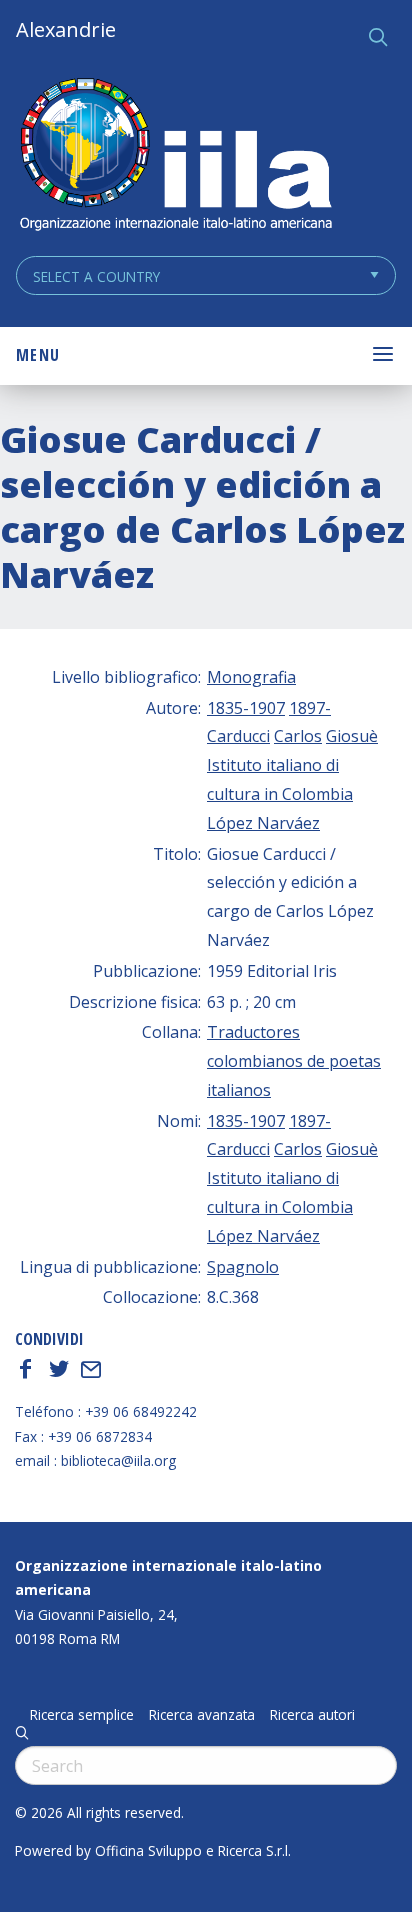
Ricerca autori (312, 1715)
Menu (38, 355)
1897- (310, 708)
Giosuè (352, 736)
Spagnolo (243, 1267)
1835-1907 (246, 708)
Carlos (298, 736)
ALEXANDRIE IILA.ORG (175, 156)
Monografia (251, 677)
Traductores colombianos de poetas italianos (294, 1061)
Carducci (238, 736)
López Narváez (263, 823)
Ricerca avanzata (202, 1715)
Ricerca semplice (82, 1715)
